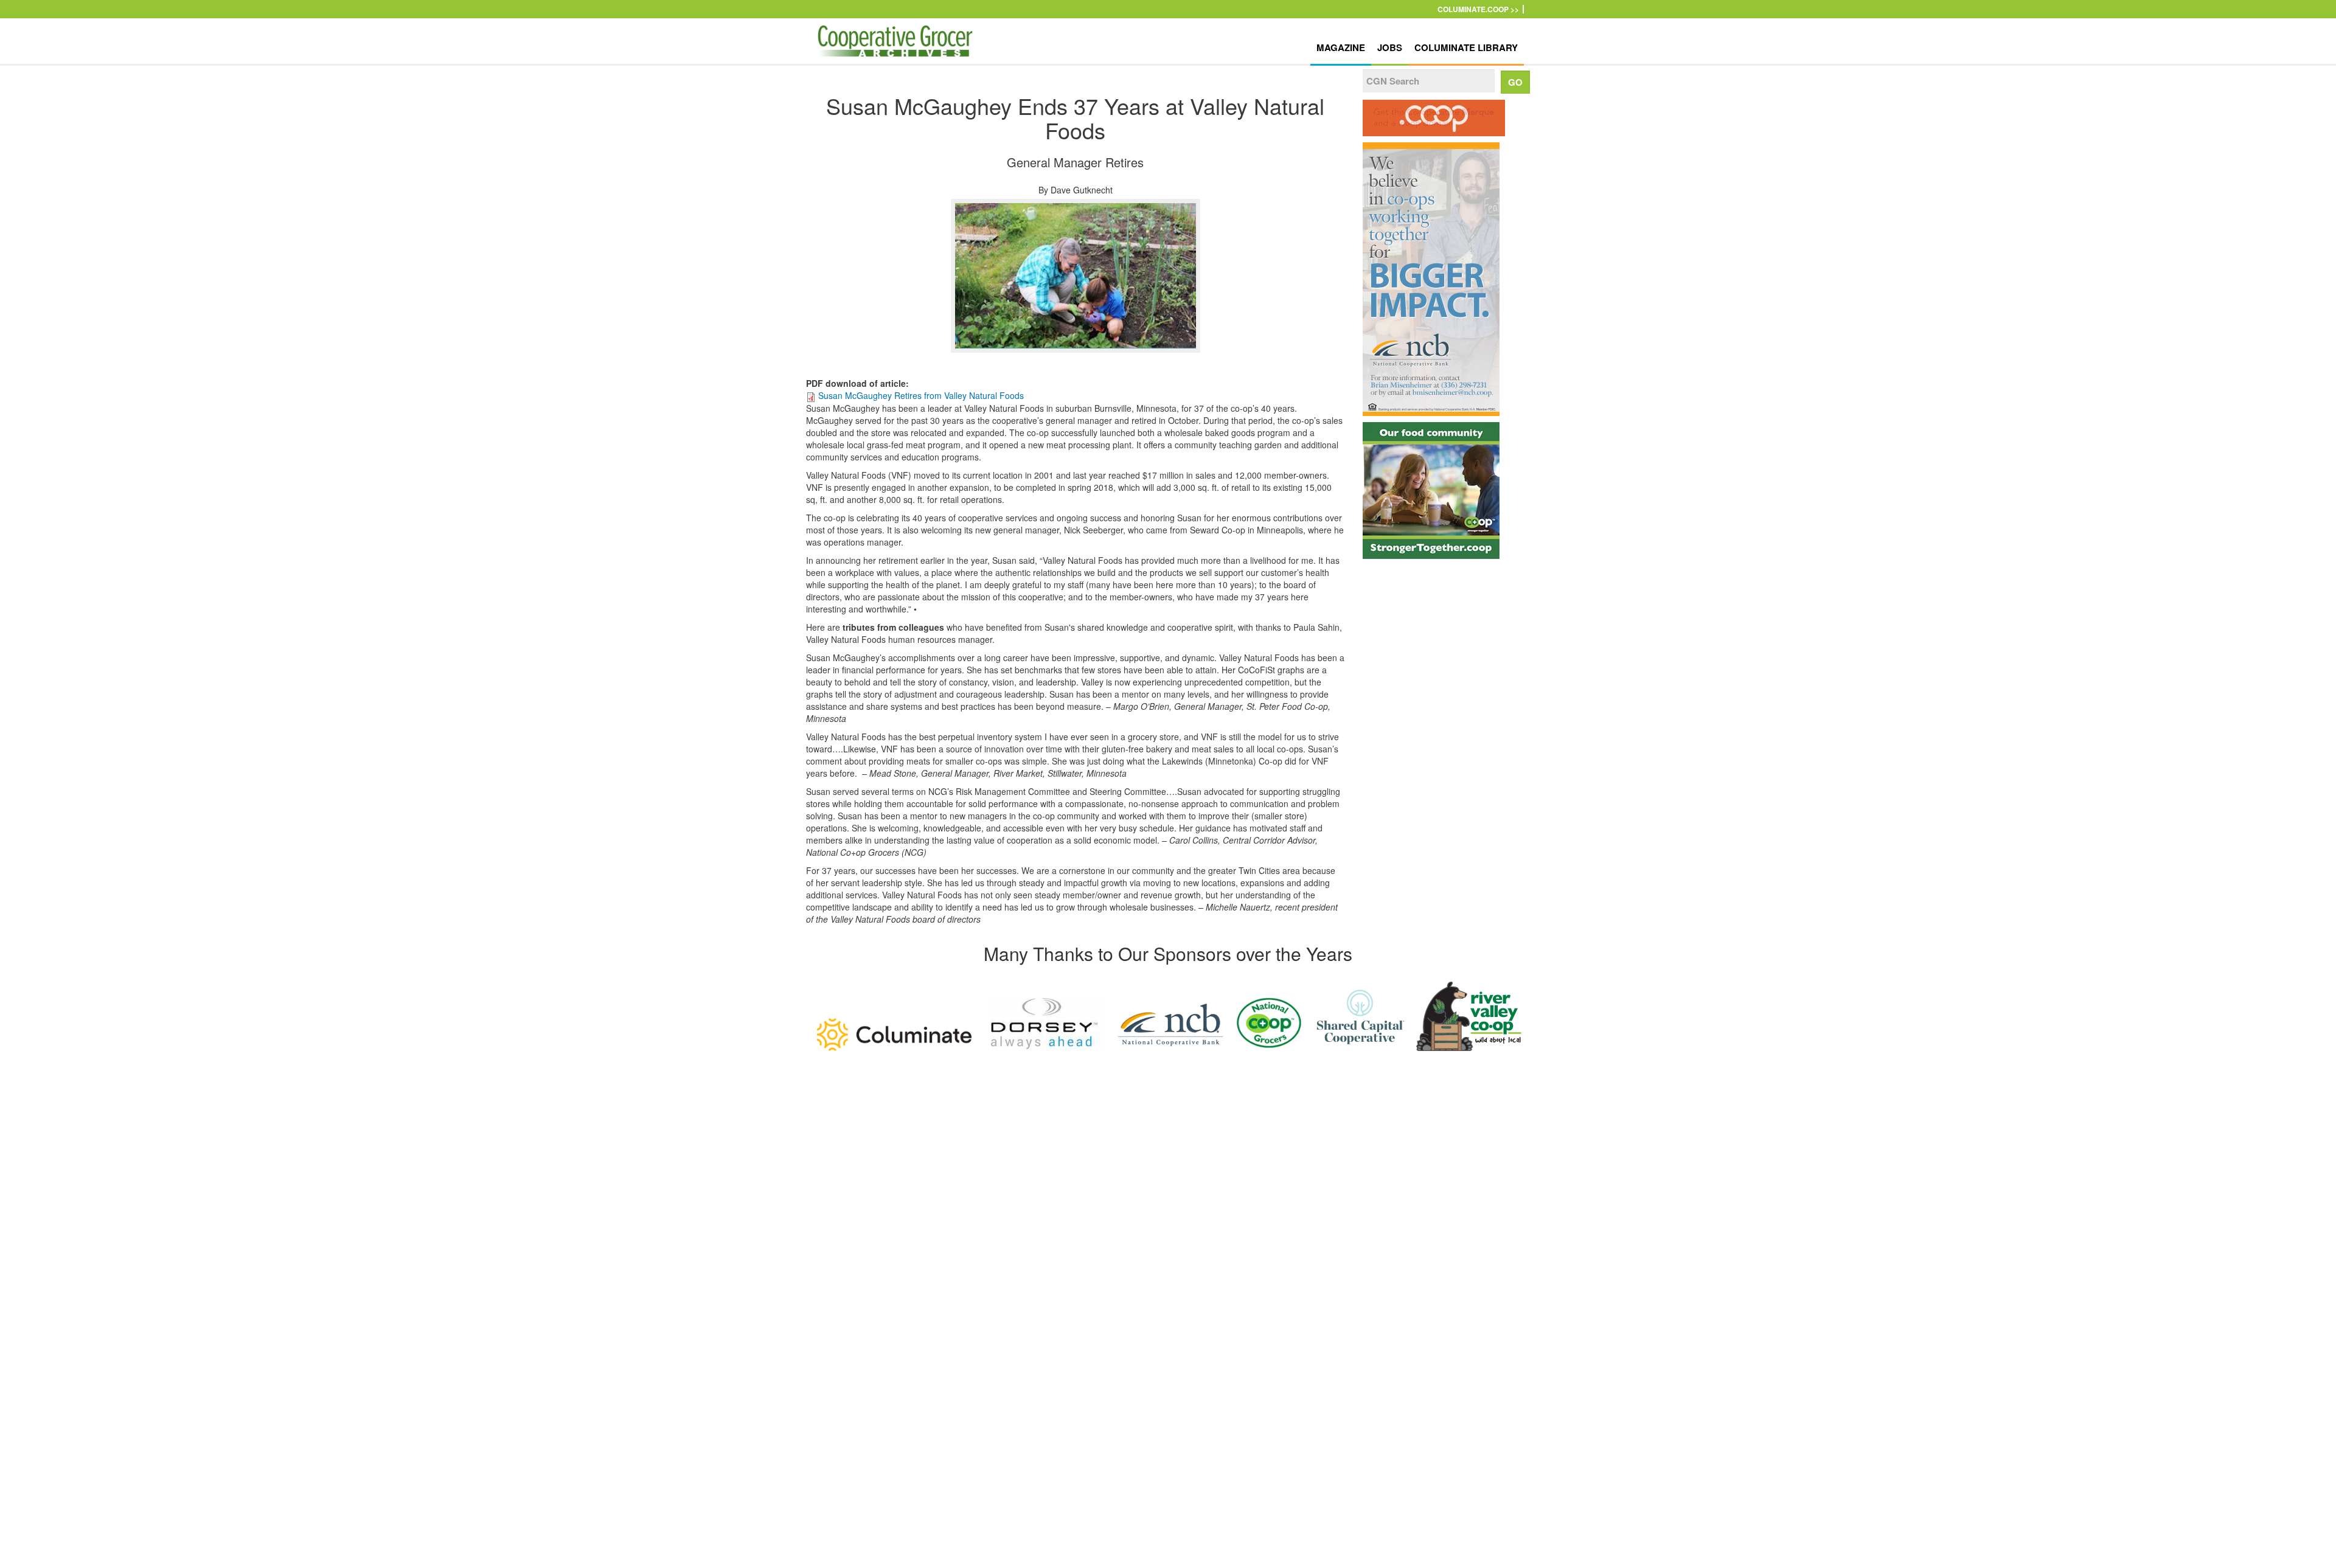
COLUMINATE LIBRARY (1466, 47)
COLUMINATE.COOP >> (1478, 9)
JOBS (1390, 47)
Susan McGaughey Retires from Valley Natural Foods (921, 395)
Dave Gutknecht (1082, 190)
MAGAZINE (1341, 47)
